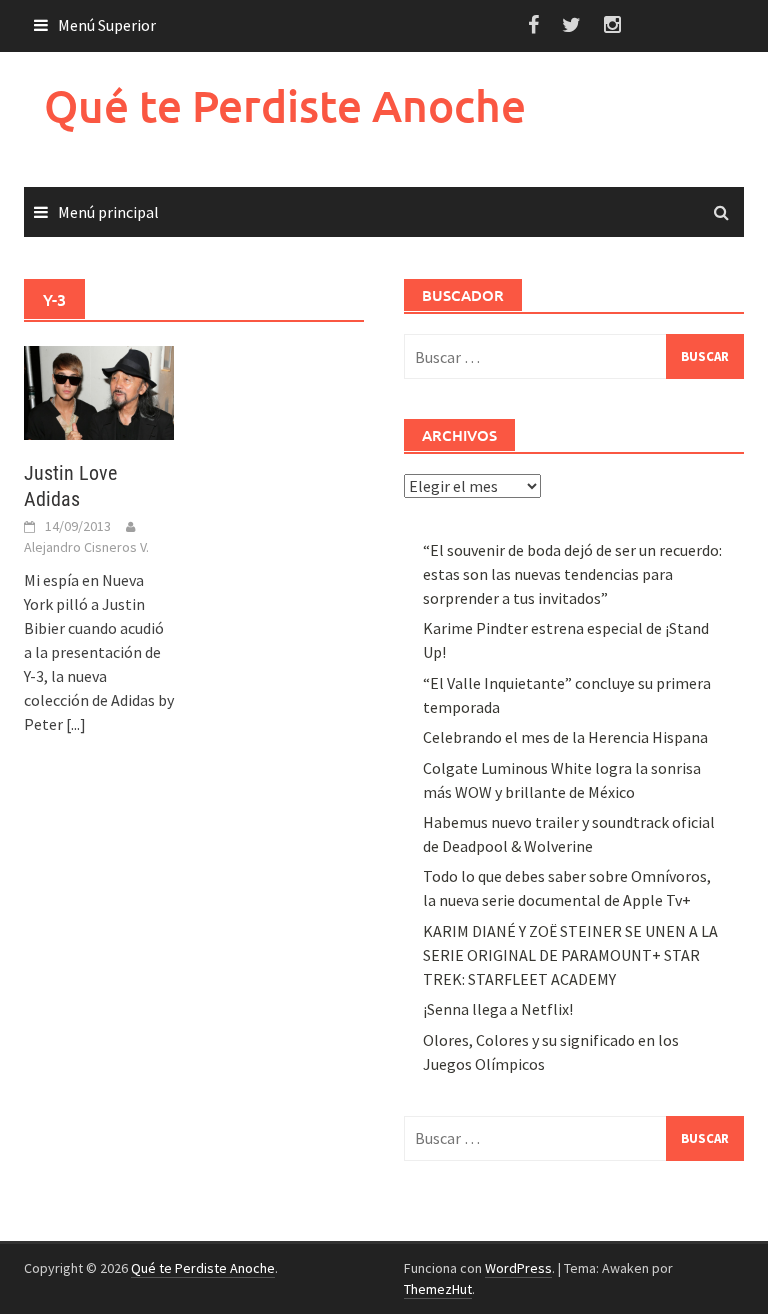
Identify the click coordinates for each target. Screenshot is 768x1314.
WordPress (518, 1268)
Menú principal (108, 212)
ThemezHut (438, 1289)
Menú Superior (107, 25)
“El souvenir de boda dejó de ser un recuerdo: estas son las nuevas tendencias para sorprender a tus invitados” (572, 574)
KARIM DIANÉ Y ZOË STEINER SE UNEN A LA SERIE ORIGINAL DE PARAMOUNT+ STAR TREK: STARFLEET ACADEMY (570, 955)
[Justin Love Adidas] (99, 391)
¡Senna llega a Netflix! (498, 1009)
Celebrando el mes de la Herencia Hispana (565, 737)
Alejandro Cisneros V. (86, 547)
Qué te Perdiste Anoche (285, 105)
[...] (76, 724)
